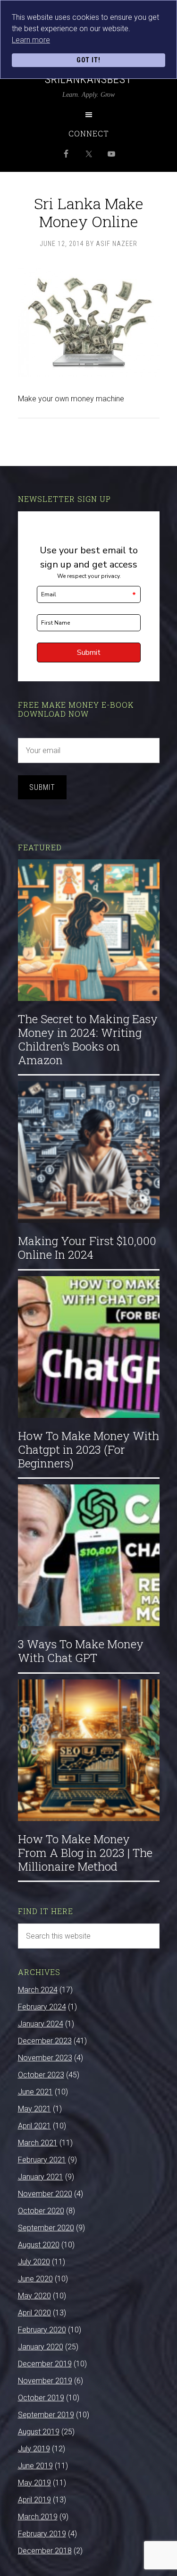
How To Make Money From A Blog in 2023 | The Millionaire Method (85, 1853)
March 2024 (38, 1990)
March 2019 (38, 2517)
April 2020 (34, 2313)
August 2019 (39, 2432)
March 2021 (38, 2143)
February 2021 (42, 2160)
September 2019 (46, 2415)
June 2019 (35, 2466)
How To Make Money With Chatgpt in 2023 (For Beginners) (88, 1449)
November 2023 (45, 2058)
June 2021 (35, 2092)
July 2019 (34, 2449)
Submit (42, 787)
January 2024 (41, 2024)
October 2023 (41, 2075)
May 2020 (34, 2296)
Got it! (88, 60)
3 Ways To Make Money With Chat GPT (81, 1651)
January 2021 (41, 2177)
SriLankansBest (88, 79)
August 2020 (39, 2245)
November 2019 (45, 2381)
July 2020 (34, 2262)
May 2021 (34, 2109)
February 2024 (42, 2007)
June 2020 (35, 2279)
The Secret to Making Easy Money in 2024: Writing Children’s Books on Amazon (88, 1039)
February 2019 (42, 2534)
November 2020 (45, 2194)
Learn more (31, 40)
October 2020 (41, 2211)
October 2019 (41, 2398)
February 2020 (42, 2330)
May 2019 (34, 2483)
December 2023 (45, 2041)
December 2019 (45, 2364)
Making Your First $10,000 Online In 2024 (87, 1248)
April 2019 (34, 2500)
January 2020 (41, 2347)
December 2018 (45, 2551)
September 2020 (46, 2228)
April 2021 (34, 2126)
